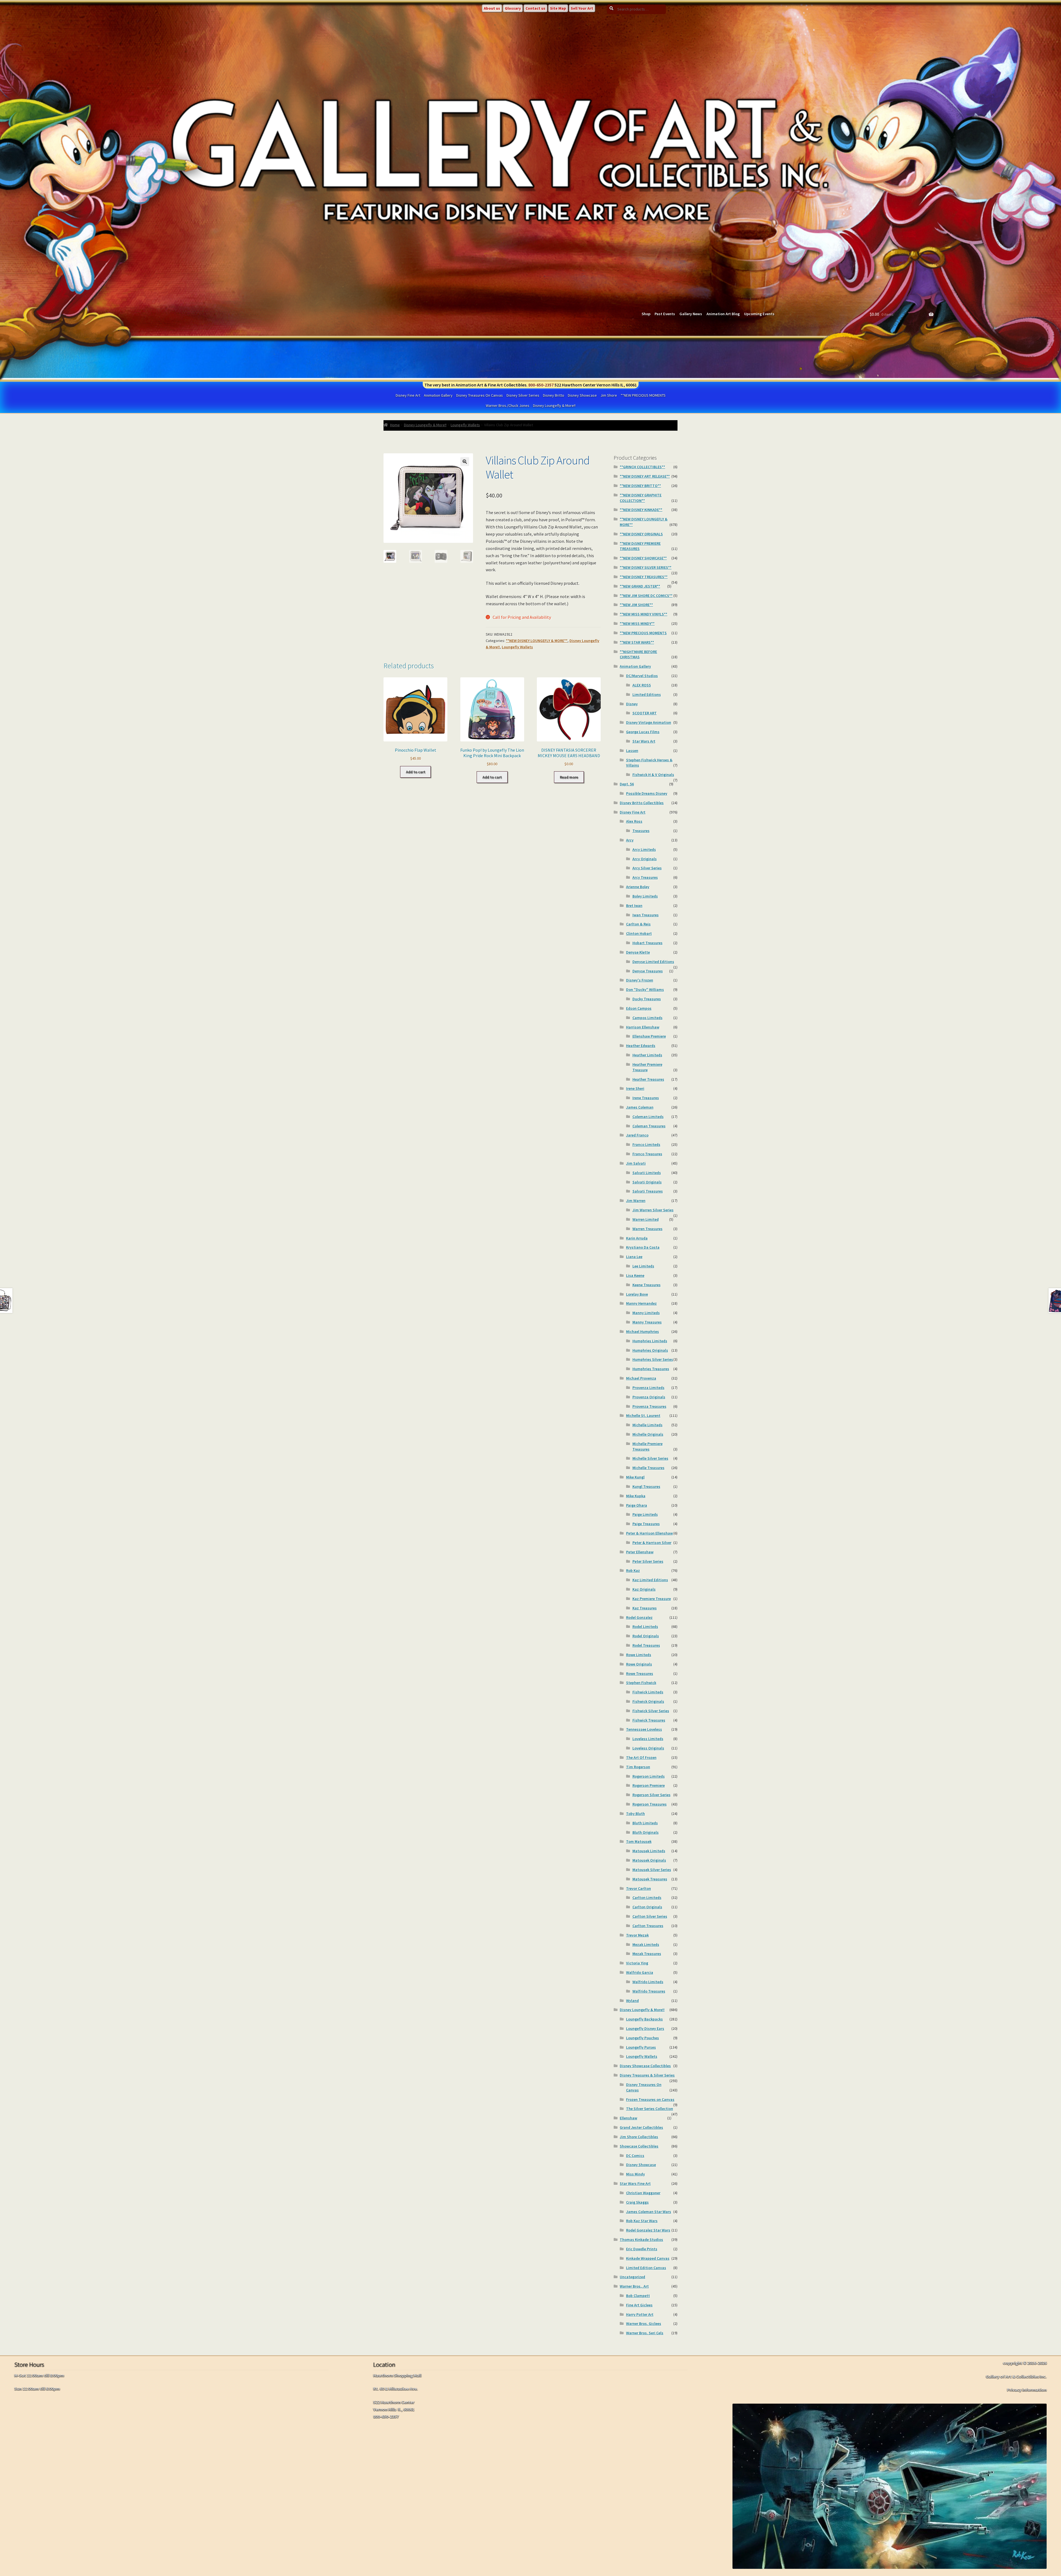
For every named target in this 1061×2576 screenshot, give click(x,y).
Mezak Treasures (647, 1954)
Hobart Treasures (648, 943)
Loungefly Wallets (465, 425)
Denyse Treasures (648, 971)
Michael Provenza (641, 1378)
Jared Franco (637, 1135)
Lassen (632, 751)
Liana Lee (634, 1257)
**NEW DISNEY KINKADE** (641, 510)
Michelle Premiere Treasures (648, 1446)
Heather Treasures (648, 1079)
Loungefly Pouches (643, 2038)
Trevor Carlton (639, 1888)
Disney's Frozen (640, 980)
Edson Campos (639, 1008)
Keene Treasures (647, 1285)
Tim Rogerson (638, 1767)
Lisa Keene (635, 1275)
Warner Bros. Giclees (644, 2324)
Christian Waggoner (643, 2193)
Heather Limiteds (647, 1055)
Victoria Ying (637, 1963)
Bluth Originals (646, 1832)
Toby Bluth (635, 1814)
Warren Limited (646, 1219)
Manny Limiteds (646, 1313)
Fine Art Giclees (639, 2305)
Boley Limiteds (645, 896)
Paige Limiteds (645, 1514)
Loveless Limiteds (648, 1739)
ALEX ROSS (642, 685)
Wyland (632, 2001)
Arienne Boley (638, 887)
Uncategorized (632, 2277)
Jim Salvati (636, 1163)
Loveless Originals (648, 1748)
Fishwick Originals (648, 1701)
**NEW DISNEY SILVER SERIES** (646, 567)
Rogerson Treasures (650, 1804)
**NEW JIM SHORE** (636, 605)
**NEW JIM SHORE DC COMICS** (646, 596)
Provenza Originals (649, 1397)
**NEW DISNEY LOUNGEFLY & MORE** (537, 641)
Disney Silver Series (523, 395)
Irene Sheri (635, 1088)
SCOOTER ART (645, 713)
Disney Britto (554, 395)
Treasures (641, 831)
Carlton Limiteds (647, 1898)
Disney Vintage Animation (649, 722)
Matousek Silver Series (652, 1870)
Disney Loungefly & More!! (554, 406)
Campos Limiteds (648, 1018)
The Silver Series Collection (650, 2109)
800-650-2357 (541, 385)
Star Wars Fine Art (635, 2183)
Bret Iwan (634, 906)
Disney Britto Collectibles (642, 803)
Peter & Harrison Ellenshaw (649, 1533)
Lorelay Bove (637, 1294)
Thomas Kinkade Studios (641, 2240)
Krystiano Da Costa (643, 1247)
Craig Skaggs (637, 2202)
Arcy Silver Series (647, 868)
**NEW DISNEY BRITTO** (640, 486)
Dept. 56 (627, 784)
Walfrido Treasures (649, 1991)
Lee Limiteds (643, 1266)
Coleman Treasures (649, 1126)
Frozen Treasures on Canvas (650, 2099)
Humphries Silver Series (653, 1359)
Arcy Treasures (645, 877)
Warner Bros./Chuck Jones (508, 406)
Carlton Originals (647, 1907)
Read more (569, 777)
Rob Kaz (633, 1570)
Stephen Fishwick (641, 1683)
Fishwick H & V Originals (653, 775)
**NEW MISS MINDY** (637, 623)
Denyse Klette (638, 952)
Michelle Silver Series (650, 1458)
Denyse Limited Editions (653, 962)
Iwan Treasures (646, 915)
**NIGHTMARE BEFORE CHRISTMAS (638, 654)
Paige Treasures (646, 1524)
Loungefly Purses (641, 2047)
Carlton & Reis (638, 924)
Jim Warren (636, 1201)
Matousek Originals (649, 1860)
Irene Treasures (646, 1098)
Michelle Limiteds (648, 1425)
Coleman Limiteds (648, 1117)
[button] (465, 462)
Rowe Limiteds (639, 1655)
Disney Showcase (582, 395)
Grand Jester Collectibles (641, 2127)
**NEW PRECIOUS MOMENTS (643, 395)
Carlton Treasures (648, 1926)
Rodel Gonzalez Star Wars (648, 2230)
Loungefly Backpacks (644, 2019)
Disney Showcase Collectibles (645, 2066)
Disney (632, 704)
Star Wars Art (644, 741)
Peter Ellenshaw (640, 1552)
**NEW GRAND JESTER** (640, 586)
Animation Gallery (438, 395)
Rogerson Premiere (649, 1785)
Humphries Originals (650, 1350)
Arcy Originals (645, 859)
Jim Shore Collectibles (639, 2137)
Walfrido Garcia (640, 1972)
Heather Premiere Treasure (647, 1067)
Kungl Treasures (646, 1486)
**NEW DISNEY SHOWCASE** (643, 558)
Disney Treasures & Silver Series (647, 2075)
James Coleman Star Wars (649, 2212)
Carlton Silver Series (650, 1916)
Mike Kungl (635, 1477)
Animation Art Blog (723, 314)
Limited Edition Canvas (646, 2268)
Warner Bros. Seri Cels (645, 2333)
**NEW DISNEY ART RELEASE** (645, 476)
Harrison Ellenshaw (643, 1027)
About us (492, 8)
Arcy (630, 840)
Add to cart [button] (416, 772)
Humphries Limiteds (650, 1341)
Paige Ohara (637, 1505)
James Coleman (640, 1107)
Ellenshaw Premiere (649, 1036)
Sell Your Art (582, 8)
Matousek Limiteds (649, 1851)
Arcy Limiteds (644, 849)
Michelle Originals (648, 1434)
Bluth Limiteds (645, 1823)
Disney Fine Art (408, 395)
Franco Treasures (647, 1154)
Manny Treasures (647, 1322)
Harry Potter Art (640, 2314)
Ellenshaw (628, 2118)
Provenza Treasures (649, 1406)
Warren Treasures (648, 1229)
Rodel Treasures (646, 1645)
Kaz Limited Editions (650, 1580)
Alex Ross (634, 821)
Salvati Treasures (648, 1191)
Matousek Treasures (650, 1879)
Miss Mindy (635, 2174)
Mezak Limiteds (646, 1945)
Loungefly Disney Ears (645, 2028)
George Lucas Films (643, 732)
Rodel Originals (646, 1636)
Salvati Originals (647, 1182)
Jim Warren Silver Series (653, 1210)
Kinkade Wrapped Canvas (648, 2258)
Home (395, 425)
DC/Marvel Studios (642, 676)
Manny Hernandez (641, 1303)
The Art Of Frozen (641, 1757)
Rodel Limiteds (645, 1627)
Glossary (513, 8)
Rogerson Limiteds (649, 1776)
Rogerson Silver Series (652, 1795)
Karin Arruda (637, 1238)
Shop (646, 314)
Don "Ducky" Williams (645, 990)
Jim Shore (609, 395)
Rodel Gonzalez (639, 1617)
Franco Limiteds (646, 1144)
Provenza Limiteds (648, 1388)
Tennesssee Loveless (644, 1729)
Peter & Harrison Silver (652, 1543)
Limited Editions (647, 694)
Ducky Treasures (647, 999)
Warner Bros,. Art (634, 2286)
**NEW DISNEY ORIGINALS (641, 534)
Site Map (558, 8)
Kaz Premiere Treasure (652, 1599)
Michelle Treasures (648, 1468)
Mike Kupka (636, 1496)
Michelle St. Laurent (643, 1415)
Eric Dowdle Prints (642, 2249)
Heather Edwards (641, 1046)
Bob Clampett (638, 2296)
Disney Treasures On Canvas (480, 395)
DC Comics (635, 2156)
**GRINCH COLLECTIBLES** (642, 467)
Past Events (665, 314)
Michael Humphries (643, 1332)
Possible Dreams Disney (647, 793)
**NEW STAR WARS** (637, 642)
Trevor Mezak (637, 1935)
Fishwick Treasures (649, 1720)
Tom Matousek (639, 1841)
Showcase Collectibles (639, 2146)
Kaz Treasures (645, 1608)
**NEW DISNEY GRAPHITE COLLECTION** (641, 498)
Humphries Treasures (651, 1369)
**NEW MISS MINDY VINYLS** (644, 614)
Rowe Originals (639, 1664)
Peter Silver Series (648, 1561)
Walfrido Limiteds (648, 1982)
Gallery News (691, 314)
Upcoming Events (759, 314)
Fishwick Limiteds (648, 1692)
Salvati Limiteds (647, 1173)
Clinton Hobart (639, 933)
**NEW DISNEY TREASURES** (644, 577)
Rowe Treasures (640, 1674)
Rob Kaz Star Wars (642, 2221)
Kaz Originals (644, 1589)
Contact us (535, 8)
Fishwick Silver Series (651, 1711)
